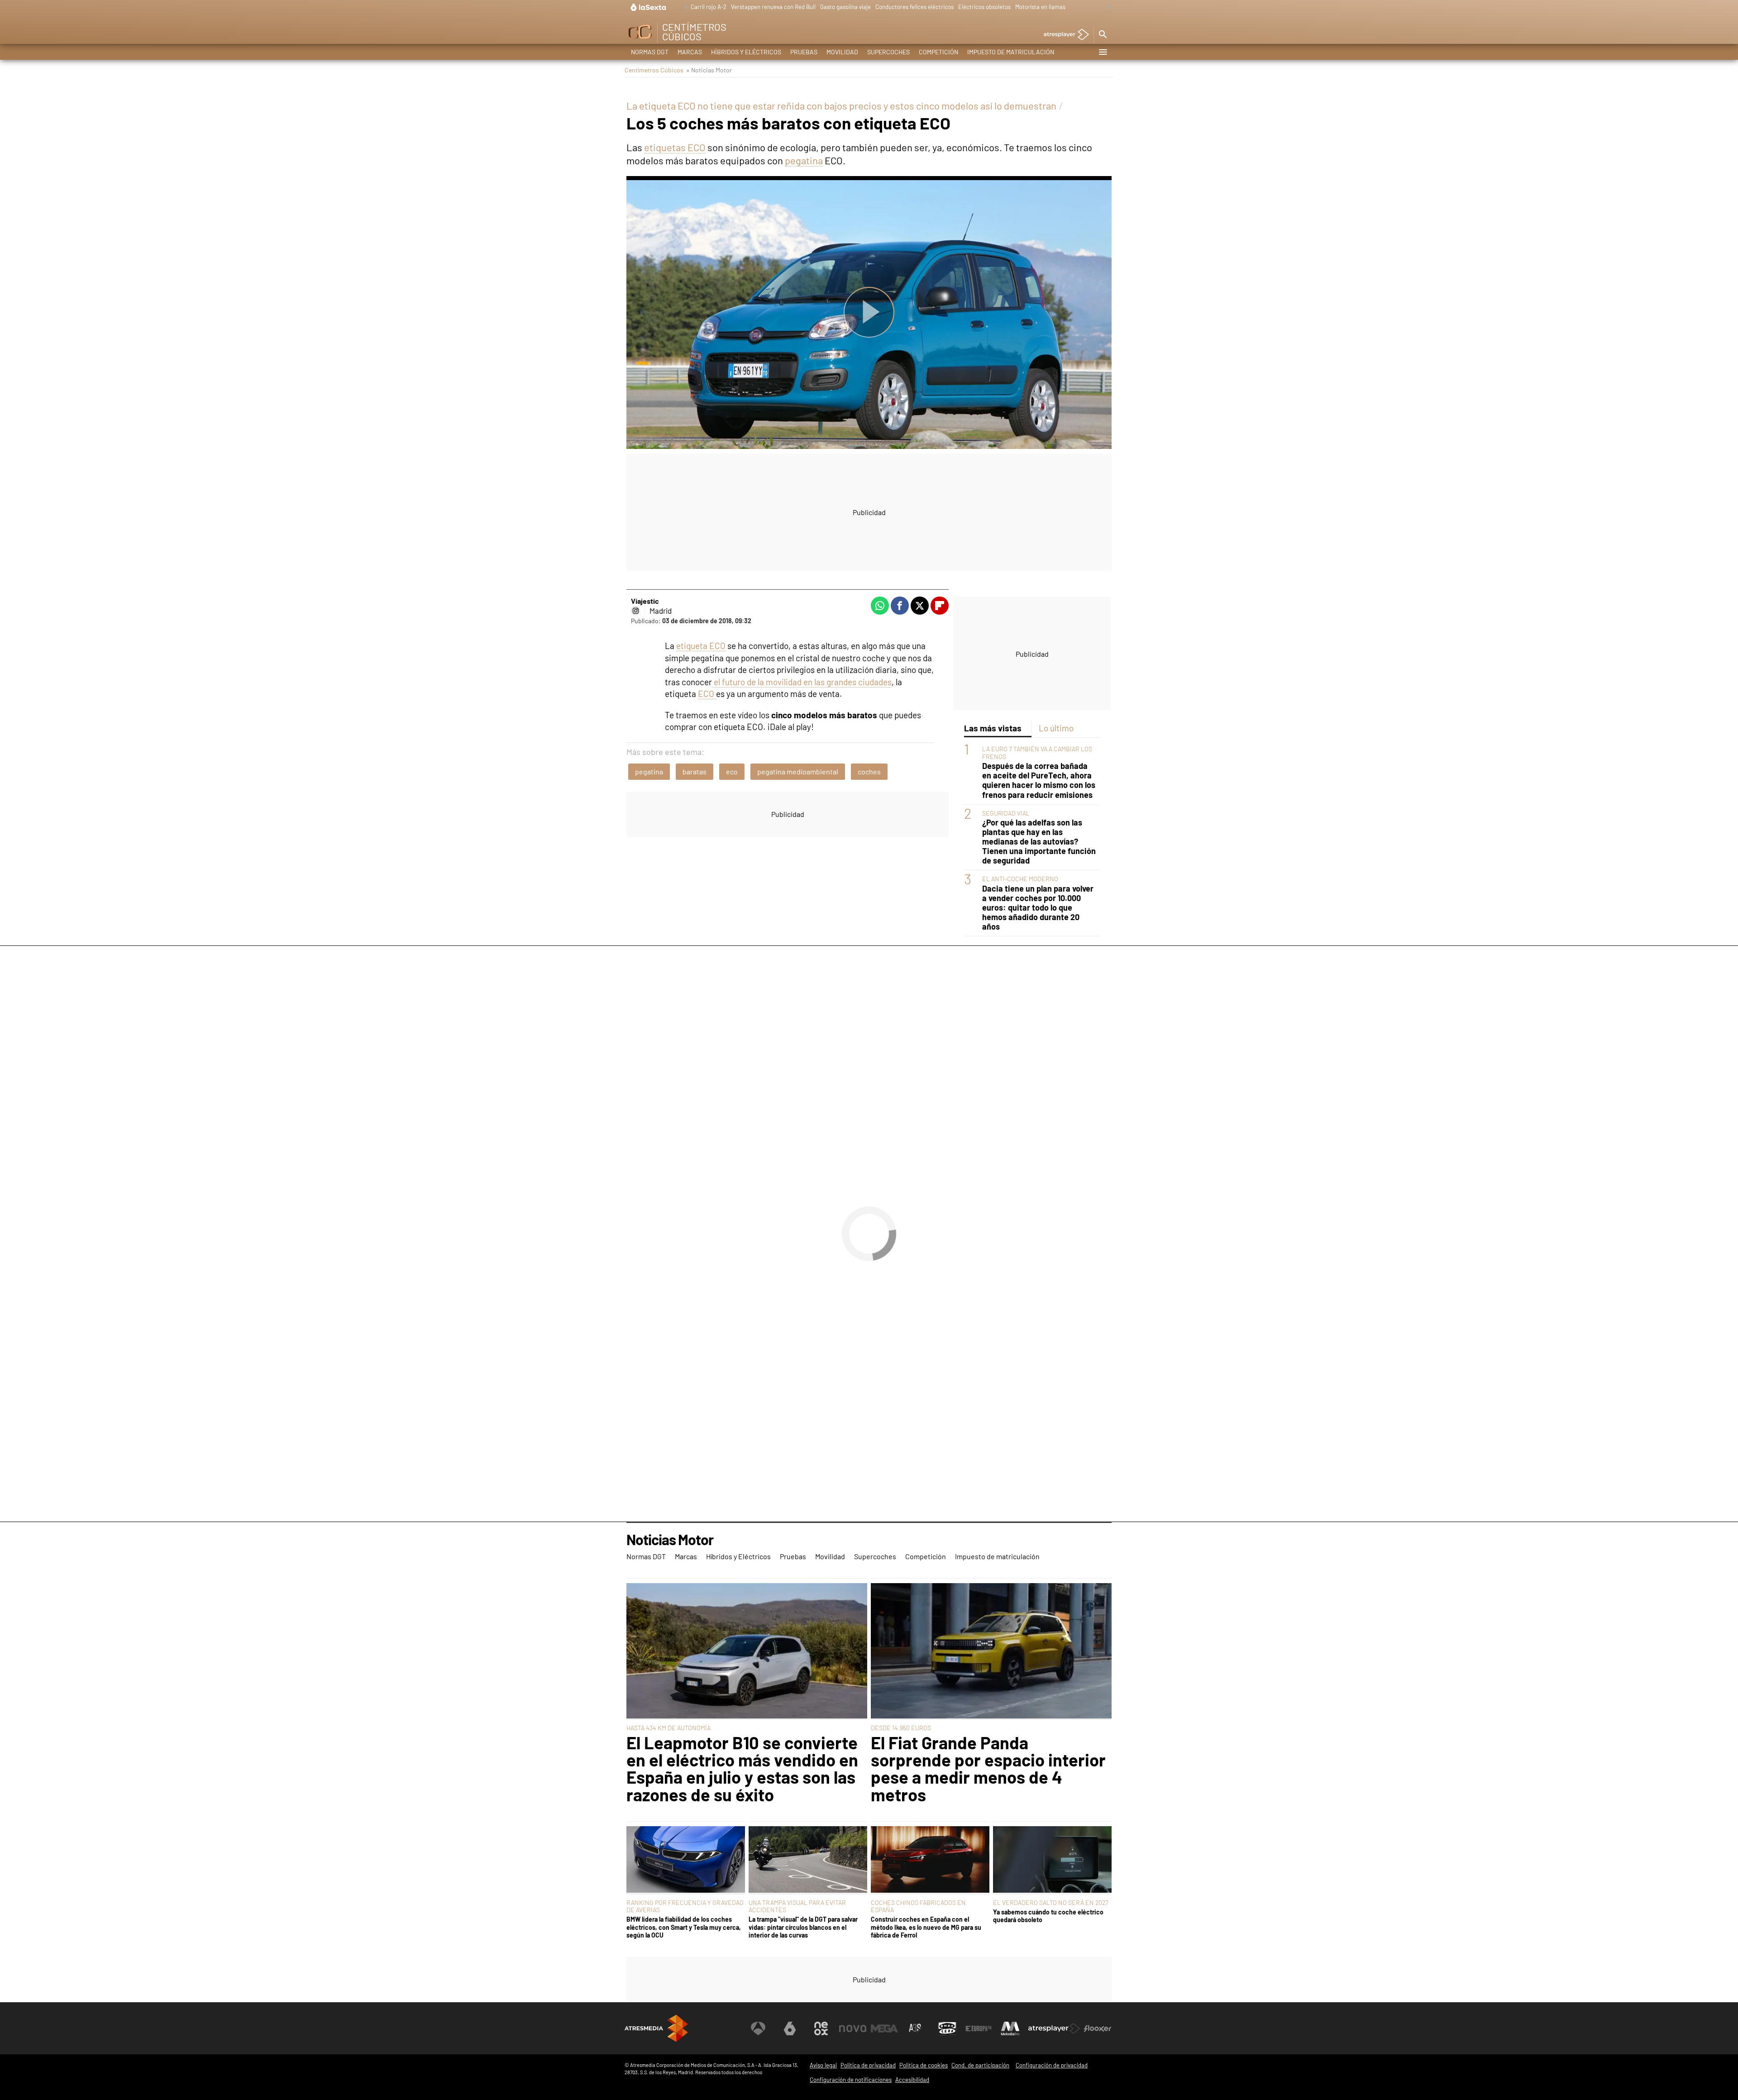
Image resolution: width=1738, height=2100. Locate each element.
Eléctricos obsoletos (984, 7)
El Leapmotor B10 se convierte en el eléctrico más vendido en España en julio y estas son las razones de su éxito (742, 1769)
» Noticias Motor (709, 70)
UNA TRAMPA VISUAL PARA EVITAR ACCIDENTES (797, 1906)
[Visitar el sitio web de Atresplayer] (1054, 2028)
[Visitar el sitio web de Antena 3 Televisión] (758, 2028)
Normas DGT (650, 52)
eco (732, 771)
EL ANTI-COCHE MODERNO (1020, 879)
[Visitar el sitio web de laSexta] (790, 2028)
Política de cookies (924, 2065)
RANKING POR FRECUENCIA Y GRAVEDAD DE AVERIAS (685, 1906)
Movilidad (842, 52)
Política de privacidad (868, 2065)
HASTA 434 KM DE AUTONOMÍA (668, 1728)
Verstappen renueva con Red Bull (773, 7)
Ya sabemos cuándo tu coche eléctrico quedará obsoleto (1048, 1916)
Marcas (690, 52)
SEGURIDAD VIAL (1006, 813)
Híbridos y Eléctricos (746, 52)
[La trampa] (808, 1860)
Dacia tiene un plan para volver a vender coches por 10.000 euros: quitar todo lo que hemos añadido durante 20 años (1038, 908)
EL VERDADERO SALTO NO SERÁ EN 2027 (1051, 1902)
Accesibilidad (912, 2080)
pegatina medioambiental (798, 771)
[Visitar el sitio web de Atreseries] (916, 2028)
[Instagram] (635, 611)
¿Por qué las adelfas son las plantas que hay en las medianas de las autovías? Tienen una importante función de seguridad (1039, 842)
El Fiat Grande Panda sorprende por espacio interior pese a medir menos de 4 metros (988, 1769)
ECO (707, 694)
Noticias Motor (670, 1540)
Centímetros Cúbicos (654, 70)
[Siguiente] (1107, 7)
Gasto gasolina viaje (845, 7)
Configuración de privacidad (1052, 2065)
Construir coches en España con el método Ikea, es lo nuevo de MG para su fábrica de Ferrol (926, 1927)
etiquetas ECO (675, 147)
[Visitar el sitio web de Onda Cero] (947, 2028)
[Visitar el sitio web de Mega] (884, 2028)
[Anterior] (684, 7)
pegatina (804, 160)
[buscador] (1103, 35)
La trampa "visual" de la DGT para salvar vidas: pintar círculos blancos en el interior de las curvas (803, 1927)
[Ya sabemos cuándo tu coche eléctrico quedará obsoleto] (1052, 1860)
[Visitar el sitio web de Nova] (853, 2028)
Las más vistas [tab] (993, 728)
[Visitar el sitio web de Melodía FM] (1010, 2028)
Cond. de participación (980, 2065)
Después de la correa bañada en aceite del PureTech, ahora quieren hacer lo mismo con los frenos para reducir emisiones (1039, 780)
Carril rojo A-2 (709, 7)
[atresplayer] (1063, 35)
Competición (938, 52)
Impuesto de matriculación (1011, 52)
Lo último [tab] (1056, 728)
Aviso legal (823, 2065)
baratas (695, 771)
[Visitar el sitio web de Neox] (821, 2028)
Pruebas (804, 52)
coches (869, 771)
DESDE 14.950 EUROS (901, 1728)
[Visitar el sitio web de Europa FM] (979, 2028)
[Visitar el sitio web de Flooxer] (1098, 2028)
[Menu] (1103, 52)
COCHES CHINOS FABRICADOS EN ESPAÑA (918, 1906)
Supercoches (888, 52)
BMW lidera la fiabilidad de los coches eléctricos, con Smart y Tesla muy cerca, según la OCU (684, 1927)
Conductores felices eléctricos (914, 7)
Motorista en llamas (1040, 7)
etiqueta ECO (701, 646)
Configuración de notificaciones (851, 2080)
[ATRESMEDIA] (656, 2028)
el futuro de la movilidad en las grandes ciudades (802, 682)
